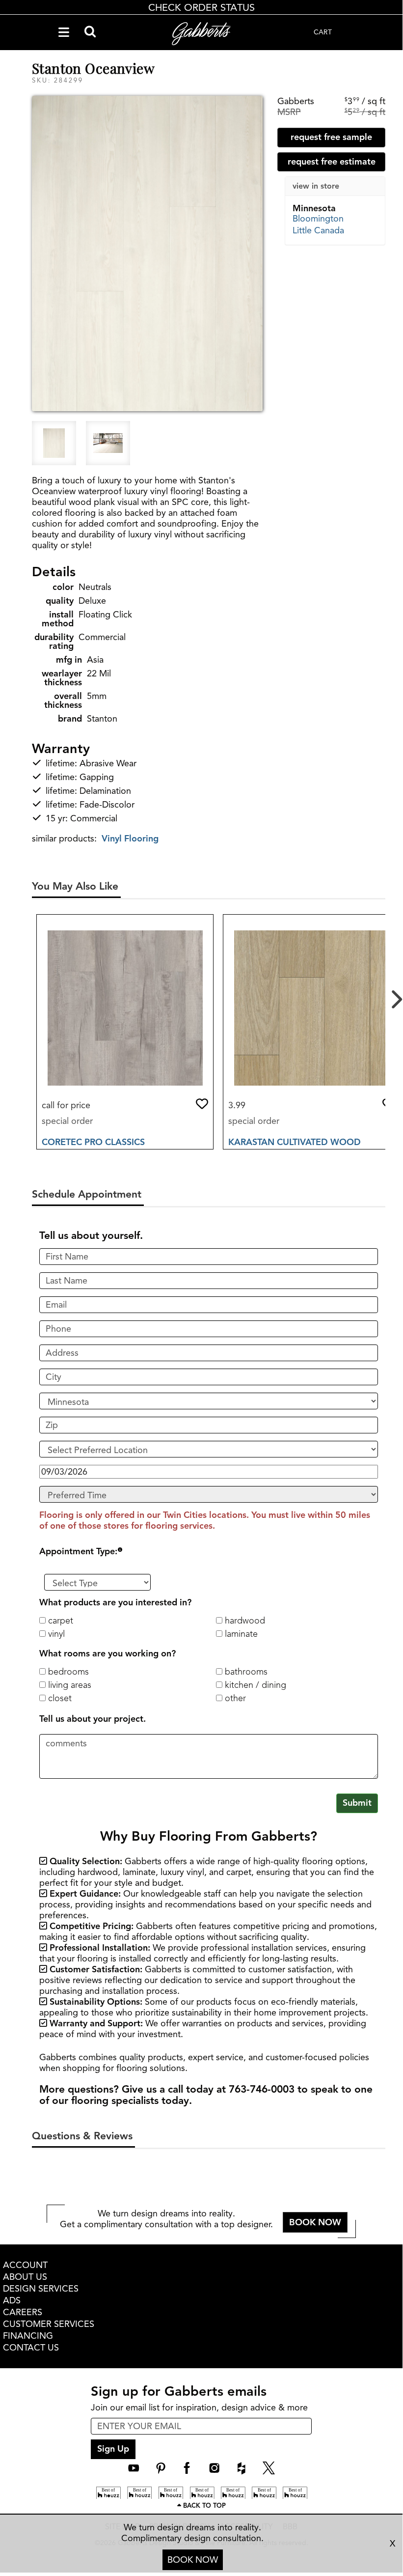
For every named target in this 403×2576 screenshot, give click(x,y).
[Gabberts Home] (201, 34)
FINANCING (28, 2336)
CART (323, 32)
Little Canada (318, 230)
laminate (240, 1634)
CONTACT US (31, 2348)
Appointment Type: (78, 1551)
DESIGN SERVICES (41, 2289)
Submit (357, 1803)
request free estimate (332, 162)
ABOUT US (25, 2277)
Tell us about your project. (93, 1719)
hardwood (244, 1621)
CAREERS (23, 2312)
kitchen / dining (254, 1685)
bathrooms (245, 1672)
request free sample (331, 137)
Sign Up (113, 2449)
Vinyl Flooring (130, 839)
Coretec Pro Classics (93, 1142)
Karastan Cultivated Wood (295, 1142)
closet (59, 1698)
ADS (12, 2300)
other (234, 1698)
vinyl (55, 1634)
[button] (202, 1104)
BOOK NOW (193, 2560)
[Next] (395, 995)
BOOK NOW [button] (315, 2222)
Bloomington (318, 219)
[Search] (90, 32)
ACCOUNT (25, 2265)
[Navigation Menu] (64, 32)
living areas (68, 1685)
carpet (59, 1621)
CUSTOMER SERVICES (49, 2324)
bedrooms (67, 1672)
